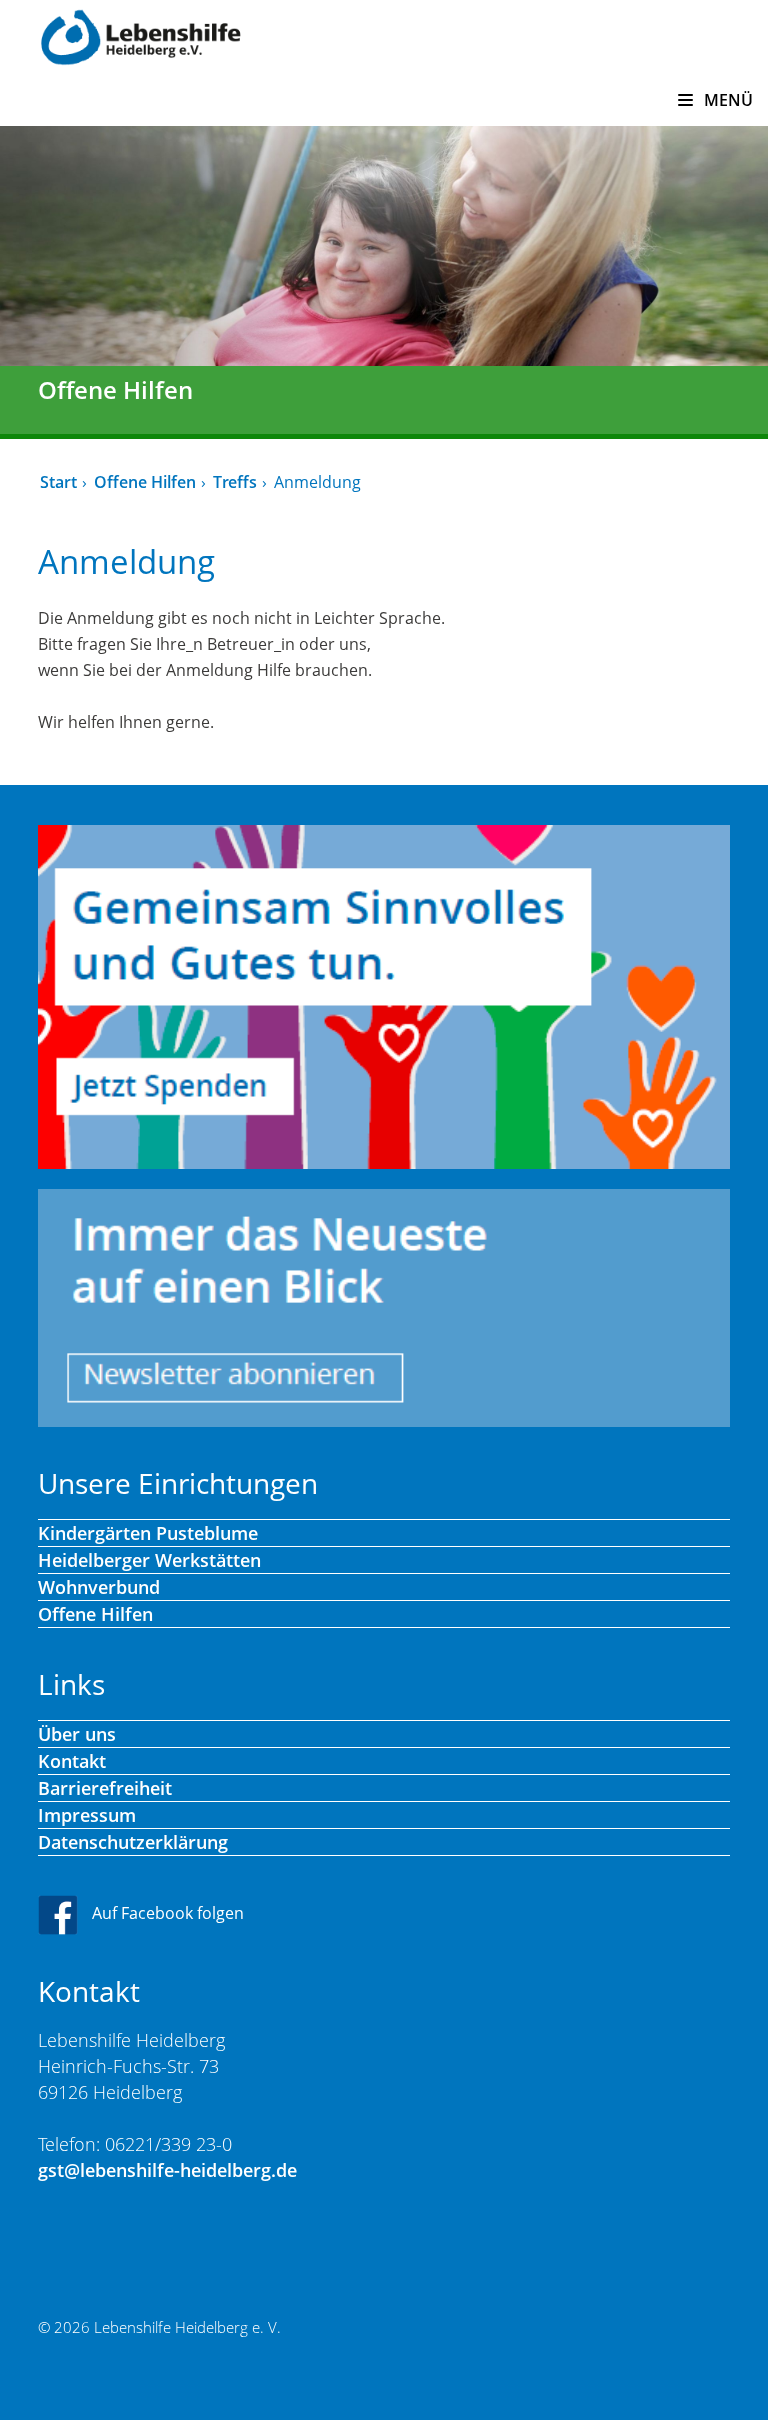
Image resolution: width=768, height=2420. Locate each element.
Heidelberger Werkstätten (149, 1560)
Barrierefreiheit (105, 1788)
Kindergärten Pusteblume (148, 1533)
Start (58, 482)
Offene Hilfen (145, 482)
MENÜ (726, 100)
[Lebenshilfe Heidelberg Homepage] (140, 35)
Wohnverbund (99, 1587)
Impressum (87, 1815)
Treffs (235, 482)
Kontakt (72, 1761)
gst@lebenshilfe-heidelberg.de (167, 2170)
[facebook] (63, 1914)
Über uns (77, 1734)
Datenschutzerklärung (133, 1842)
